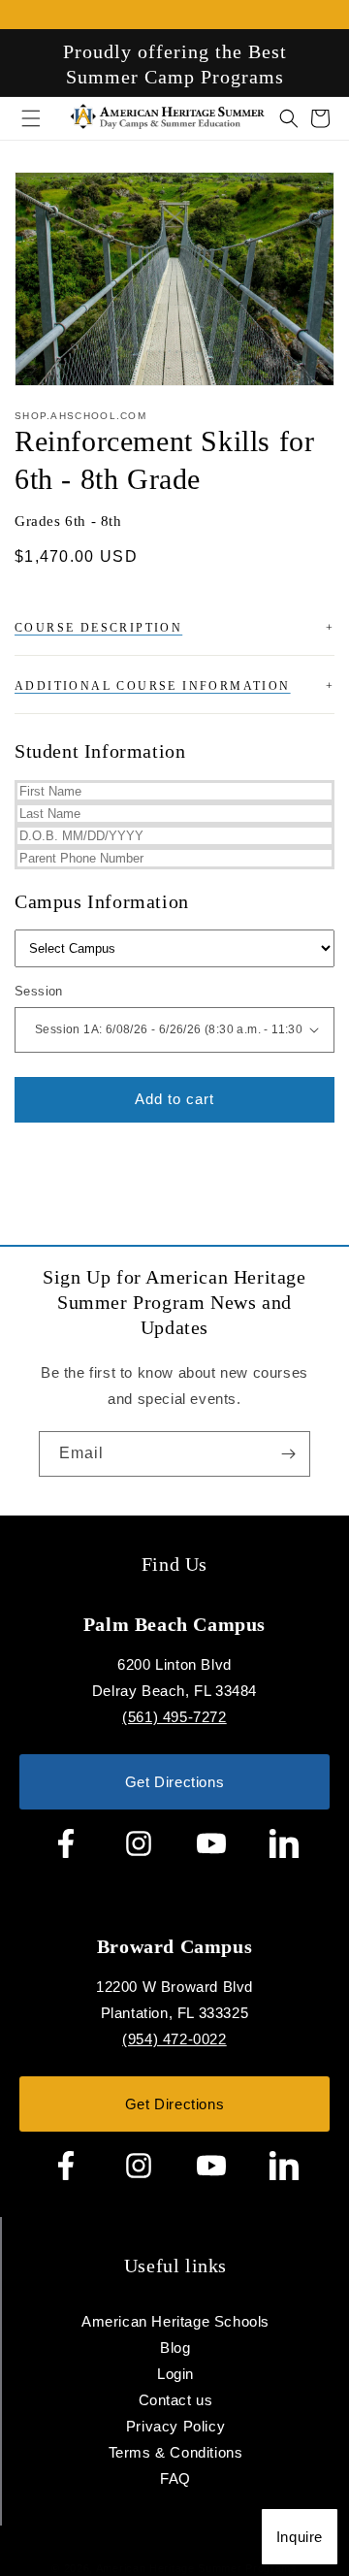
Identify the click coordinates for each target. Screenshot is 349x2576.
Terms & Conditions (176, 2452)
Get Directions (174, 1782)
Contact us (176, 2400)
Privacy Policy (175, 2426)
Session (39, 991)
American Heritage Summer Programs (197, 2568)
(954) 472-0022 (174, 2039)
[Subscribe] (288, 1454)
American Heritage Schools (175, 2321)
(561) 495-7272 (174, 1717)
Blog (175, 2348)
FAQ (175, 2478)
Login (175, 2374)
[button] (277, 118)
